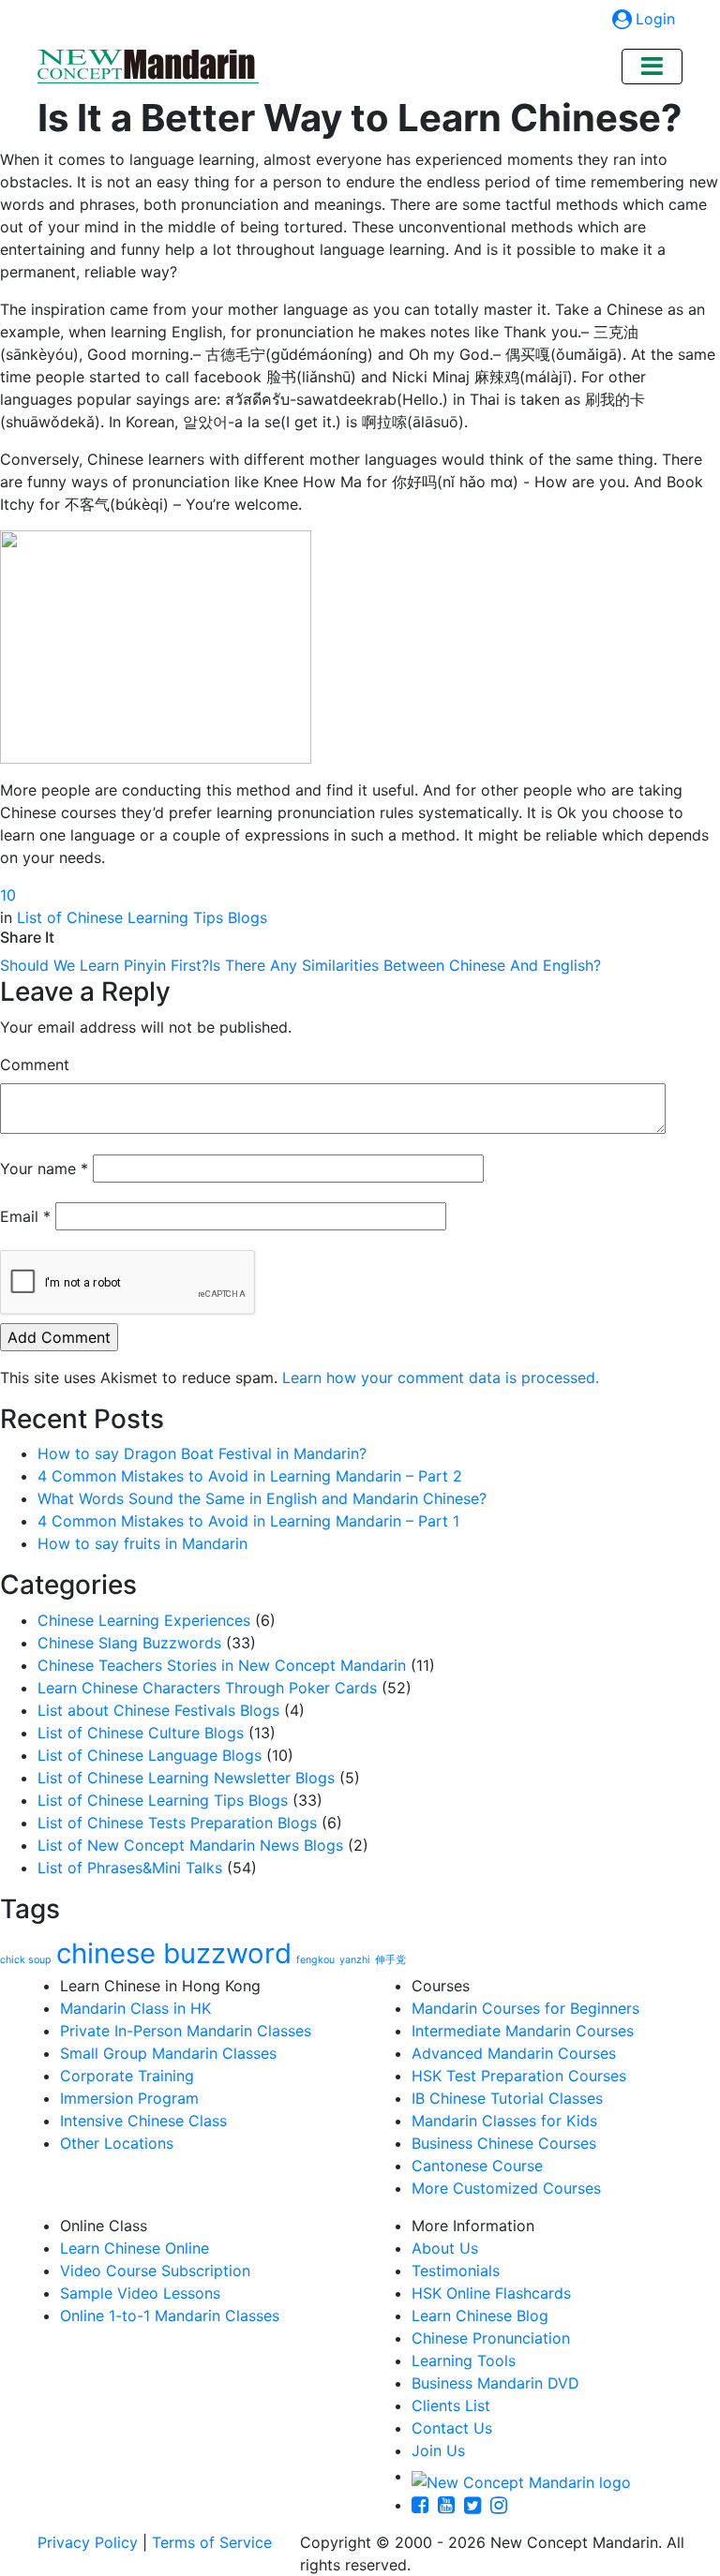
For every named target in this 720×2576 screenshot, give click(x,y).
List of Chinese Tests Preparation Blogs (177, 1823)
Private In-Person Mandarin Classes (186, 2031)
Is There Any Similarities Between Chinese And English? (405, 965)
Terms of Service (212, 2542)
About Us (445, 2248)
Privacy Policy (88, 2542)
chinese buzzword (174, 1953)
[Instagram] (503, 2505)
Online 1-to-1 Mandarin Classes (170, 2315)
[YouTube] (451, 2505)
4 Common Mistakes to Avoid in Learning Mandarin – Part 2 (250, 1476)
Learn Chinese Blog (480, 2315)
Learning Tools (464, 2360)
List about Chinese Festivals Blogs (158, 1710)
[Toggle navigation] (652, 67)
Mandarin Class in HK (135, 2008)
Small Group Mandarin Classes (168, 2053)
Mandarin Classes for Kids (504, 2121)
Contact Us (452, 2428)
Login (655, 19)
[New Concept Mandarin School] (148, 67)
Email (25, 1216)
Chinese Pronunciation (491, 2338)
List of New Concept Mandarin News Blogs (190, 1845)
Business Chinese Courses (504, 2143)
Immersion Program (129, 2098)
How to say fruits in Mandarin (142, 1543)
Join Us (438, 2450)
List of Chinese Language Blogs (150, 1755)
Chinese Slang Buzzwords (129, 1643)
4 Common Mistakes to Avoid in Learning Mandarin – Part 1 (248, 1521)
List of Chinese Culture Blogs (141, 1733)
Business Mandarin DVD (495, 2383)
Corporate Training (127, 2076)
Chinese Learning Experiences (144, 1620)
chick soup (26, 1960)
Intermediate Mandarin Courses (523, 2031)
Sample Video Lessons (140, 2293)
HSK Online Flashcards (491, 2293)
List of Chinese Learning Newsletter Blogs (186, 1778)
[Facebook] (425, 2505)
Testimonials (456, 2271)
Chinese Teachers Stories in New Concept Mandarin (222, 1665)
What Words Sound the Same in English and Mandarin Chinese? (262, 1498)
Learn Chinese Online (135, 2248)
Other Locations (117, 2143)
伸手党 (390, 1960)
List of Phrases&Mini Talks (130, 1868)
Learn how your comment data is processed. (441, 1377)
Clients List (451, 2405)
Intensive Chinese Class (143, 2121)
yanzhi (355, 1960)
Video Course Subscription (155, 2271)
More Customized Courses (506, 2188)
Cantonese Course (477, 2166)
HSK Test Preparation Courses (519, 2076)
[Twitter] (477, 2505)
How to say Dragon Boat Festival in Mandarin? (202, 1453)
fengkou (315, 1960)
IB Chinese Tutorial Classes (507, 2098)
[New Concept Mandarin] (521, 2476)
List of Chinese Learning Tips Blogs (142, 917)
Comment (35, 1065)
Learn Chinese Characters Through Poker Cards (207, 1688)
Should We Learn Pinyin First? (105, 965)
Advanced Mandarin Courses (514, 2053)
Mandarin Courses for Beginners (525, 2008)
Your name (44, 1169)
